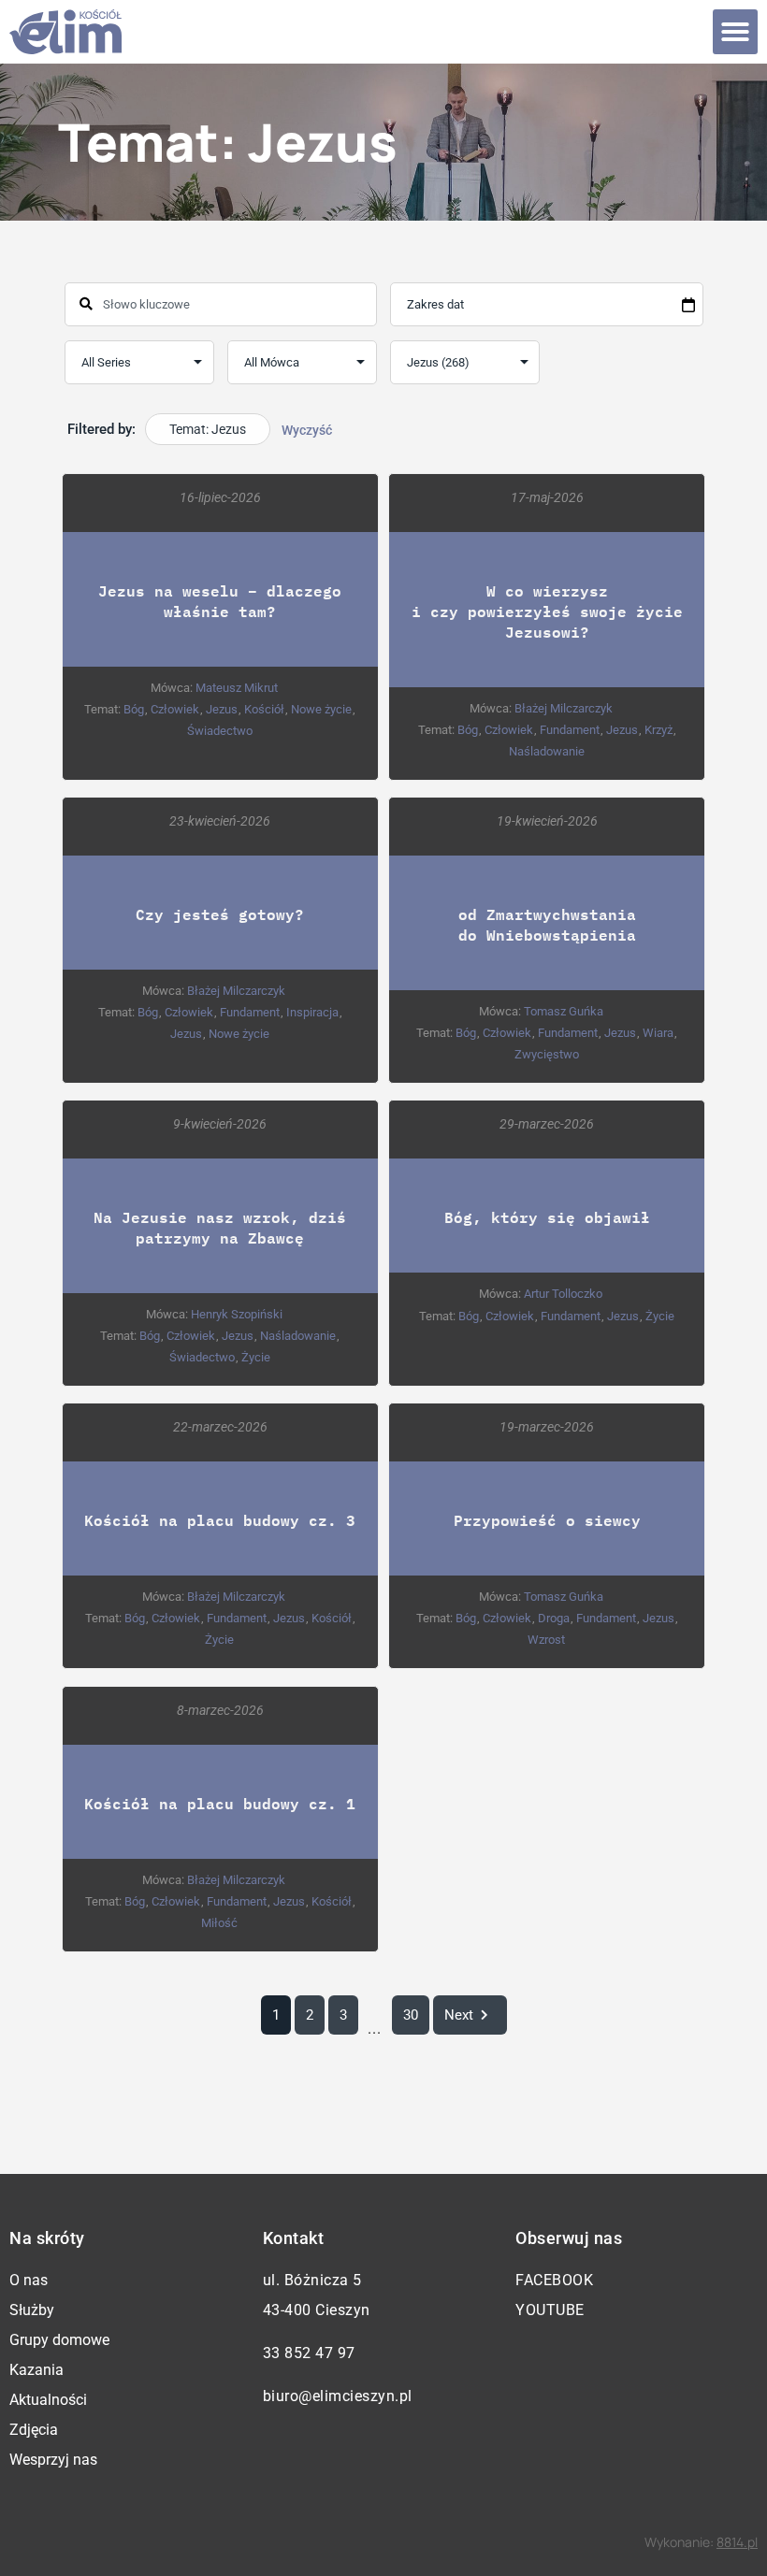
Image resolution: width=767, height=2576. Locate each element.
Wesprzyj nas (53, 2460)
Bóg (134, 709)
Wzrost (546, 1640)
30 (411, 2015)
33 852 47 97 (309, 2353)
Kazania (36, 2370)
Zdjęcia (34, 2430)
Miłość (219, 1923)
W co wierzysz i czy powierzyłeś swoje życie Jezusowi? (547, 611)
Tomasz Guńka (564, 1011)
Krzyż (658, 730)
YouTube (550, 2310)
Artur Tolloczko (563, 1294)
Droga (554, 1618)
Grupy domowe (59, 2340)
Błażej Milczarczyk (564, 708)
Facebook (554, 2280)
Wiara (658, 1033)
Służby (32, 2310)
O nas (29, 2280)
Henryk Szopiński (237, 1314)
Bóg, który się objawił (547, 1217)
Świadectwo (220, 731)
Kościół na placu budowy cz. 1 (220, 1803)
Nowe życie (321, 709)
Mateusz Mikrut (237, 688)
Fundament (570, 730)
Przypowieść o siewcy (547, 1520)
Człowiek (175, 709)
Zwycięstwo (547, 1054)
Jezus (222, 709)
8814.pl (737, 2542)
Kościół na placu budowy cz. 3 (220, 1520)
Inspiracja (312, 1012)
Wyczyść (307, 430)
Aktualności (48, 2400)
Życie (256, 1357)
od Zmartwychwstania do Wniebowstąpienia (547, 924)
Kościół (264, 709)
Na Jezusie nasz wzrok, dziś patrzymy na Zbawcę (220, 1227)
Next (459, 2015)
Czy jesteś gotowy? (220, 914)
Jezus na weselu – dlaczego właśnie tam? (220, 601)
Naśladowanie (547, 751)
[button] (735, 32)
